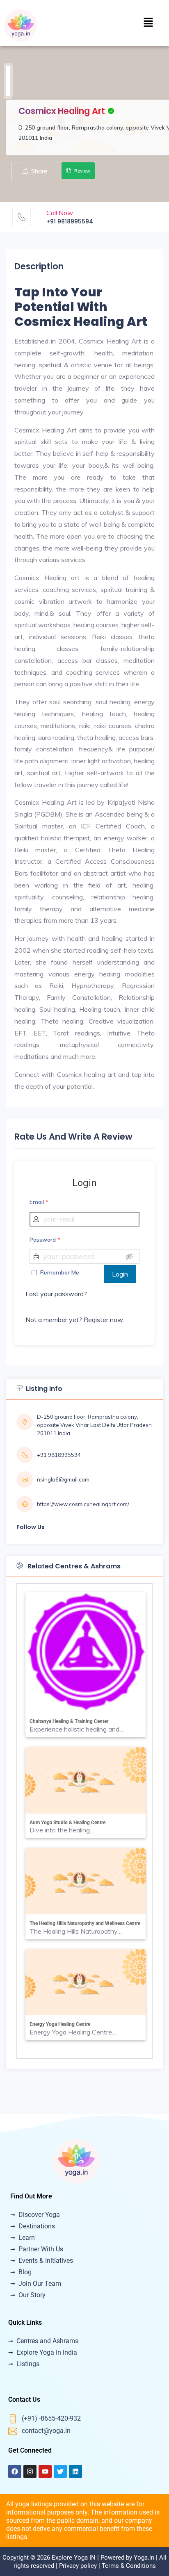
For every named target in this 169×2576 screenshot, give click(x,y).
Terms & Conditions (129, 2566)
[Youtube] (45, 2471)
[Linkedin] (75, 2471)
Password (45, 1240)
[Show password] (129, 1256)
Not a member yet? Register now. (75, 1320)
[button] (148, 23)
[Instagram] (30, 2471)
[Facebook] (15, 2471)
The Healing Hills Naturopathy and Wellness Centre (85, 1923)
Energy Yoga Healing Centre (60, 2024)
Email (39, 1202)
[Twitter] (60, 2471)
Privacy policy (78, 2566)
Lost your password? (56, 1294)
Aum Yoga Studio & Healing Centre (67, 1823)
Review (82, 171)
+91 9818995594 (70, 221)
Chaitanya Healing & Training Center (69, 1721)
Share (39, 171)
